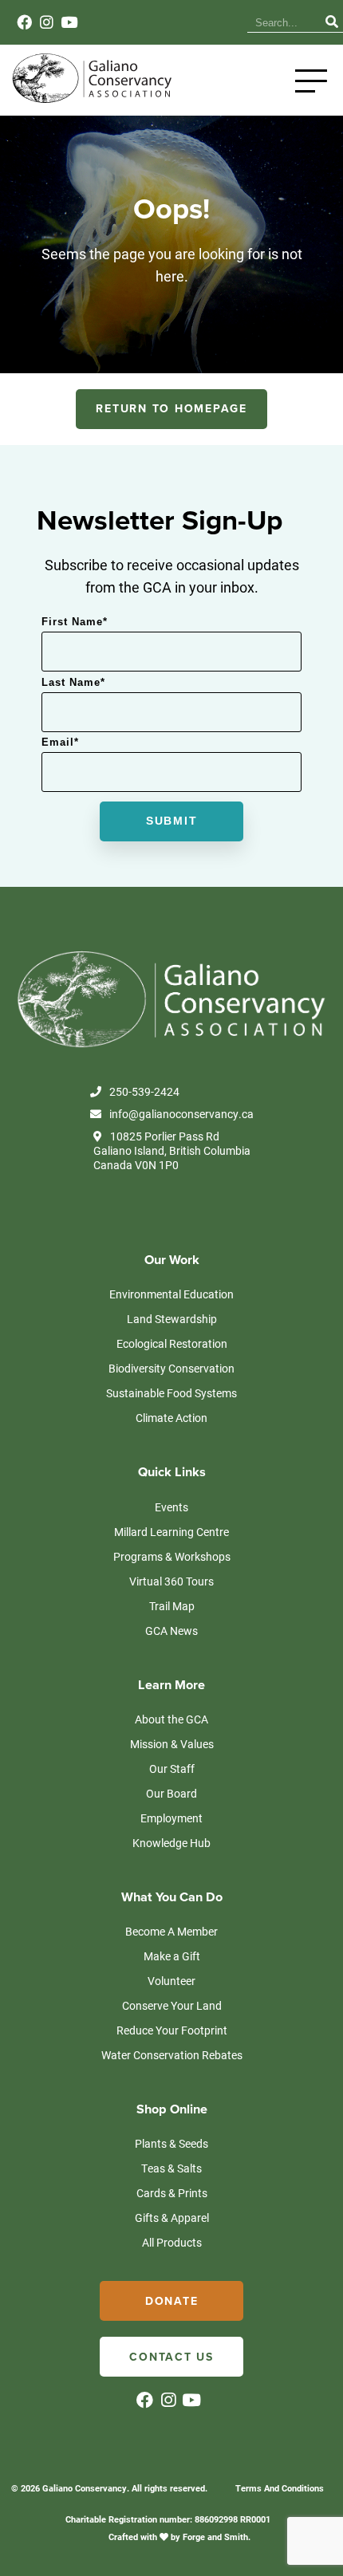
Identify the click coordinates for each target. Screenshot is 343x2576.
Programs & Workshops (172, 1556)
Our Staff (172, 1769)
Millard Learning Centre (171, 1532)
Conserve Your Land (172, 2005)
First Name (75, 622)
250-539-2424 (144, 1092)
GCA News (171, 1631)
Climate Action (171, 1418)
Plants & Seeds (171, 2143)
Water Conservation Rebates (172, 2055)
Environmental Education (171, 1294)
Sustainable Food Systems (171, 1393)
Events (171, 1507)
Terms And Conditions (280, 2488)
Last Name (73, 682)
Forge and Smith (215, 2537)
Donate (172, 2301)
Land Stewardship (172, 1319)
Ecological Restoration (172, 1343)
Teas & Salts (171, 2168)
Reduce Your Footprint (172, 2030)
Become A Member (171, 1931)
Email (60, 742)
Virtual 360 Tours (171, 1581)
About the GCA (171, 1719)
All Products (172, 2242)
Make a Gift (172, 1956)
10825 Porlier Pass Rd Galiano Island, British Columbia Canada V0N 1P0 (172, 1151)
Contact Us (171, 2357)
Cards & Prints (172, 2193)
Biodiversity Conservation (171, 1368)
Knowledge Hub (171, 1843)
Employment (171, 1818)
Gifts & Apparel (172, 2218)
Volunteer (171, 1981)
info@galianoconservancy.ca (181, 1114)
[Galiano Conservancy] (90, 100)
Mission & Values (172, 1744)
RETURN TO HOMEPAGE (171, 409)
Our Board (171, 1793)
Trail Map (172, 1606)
